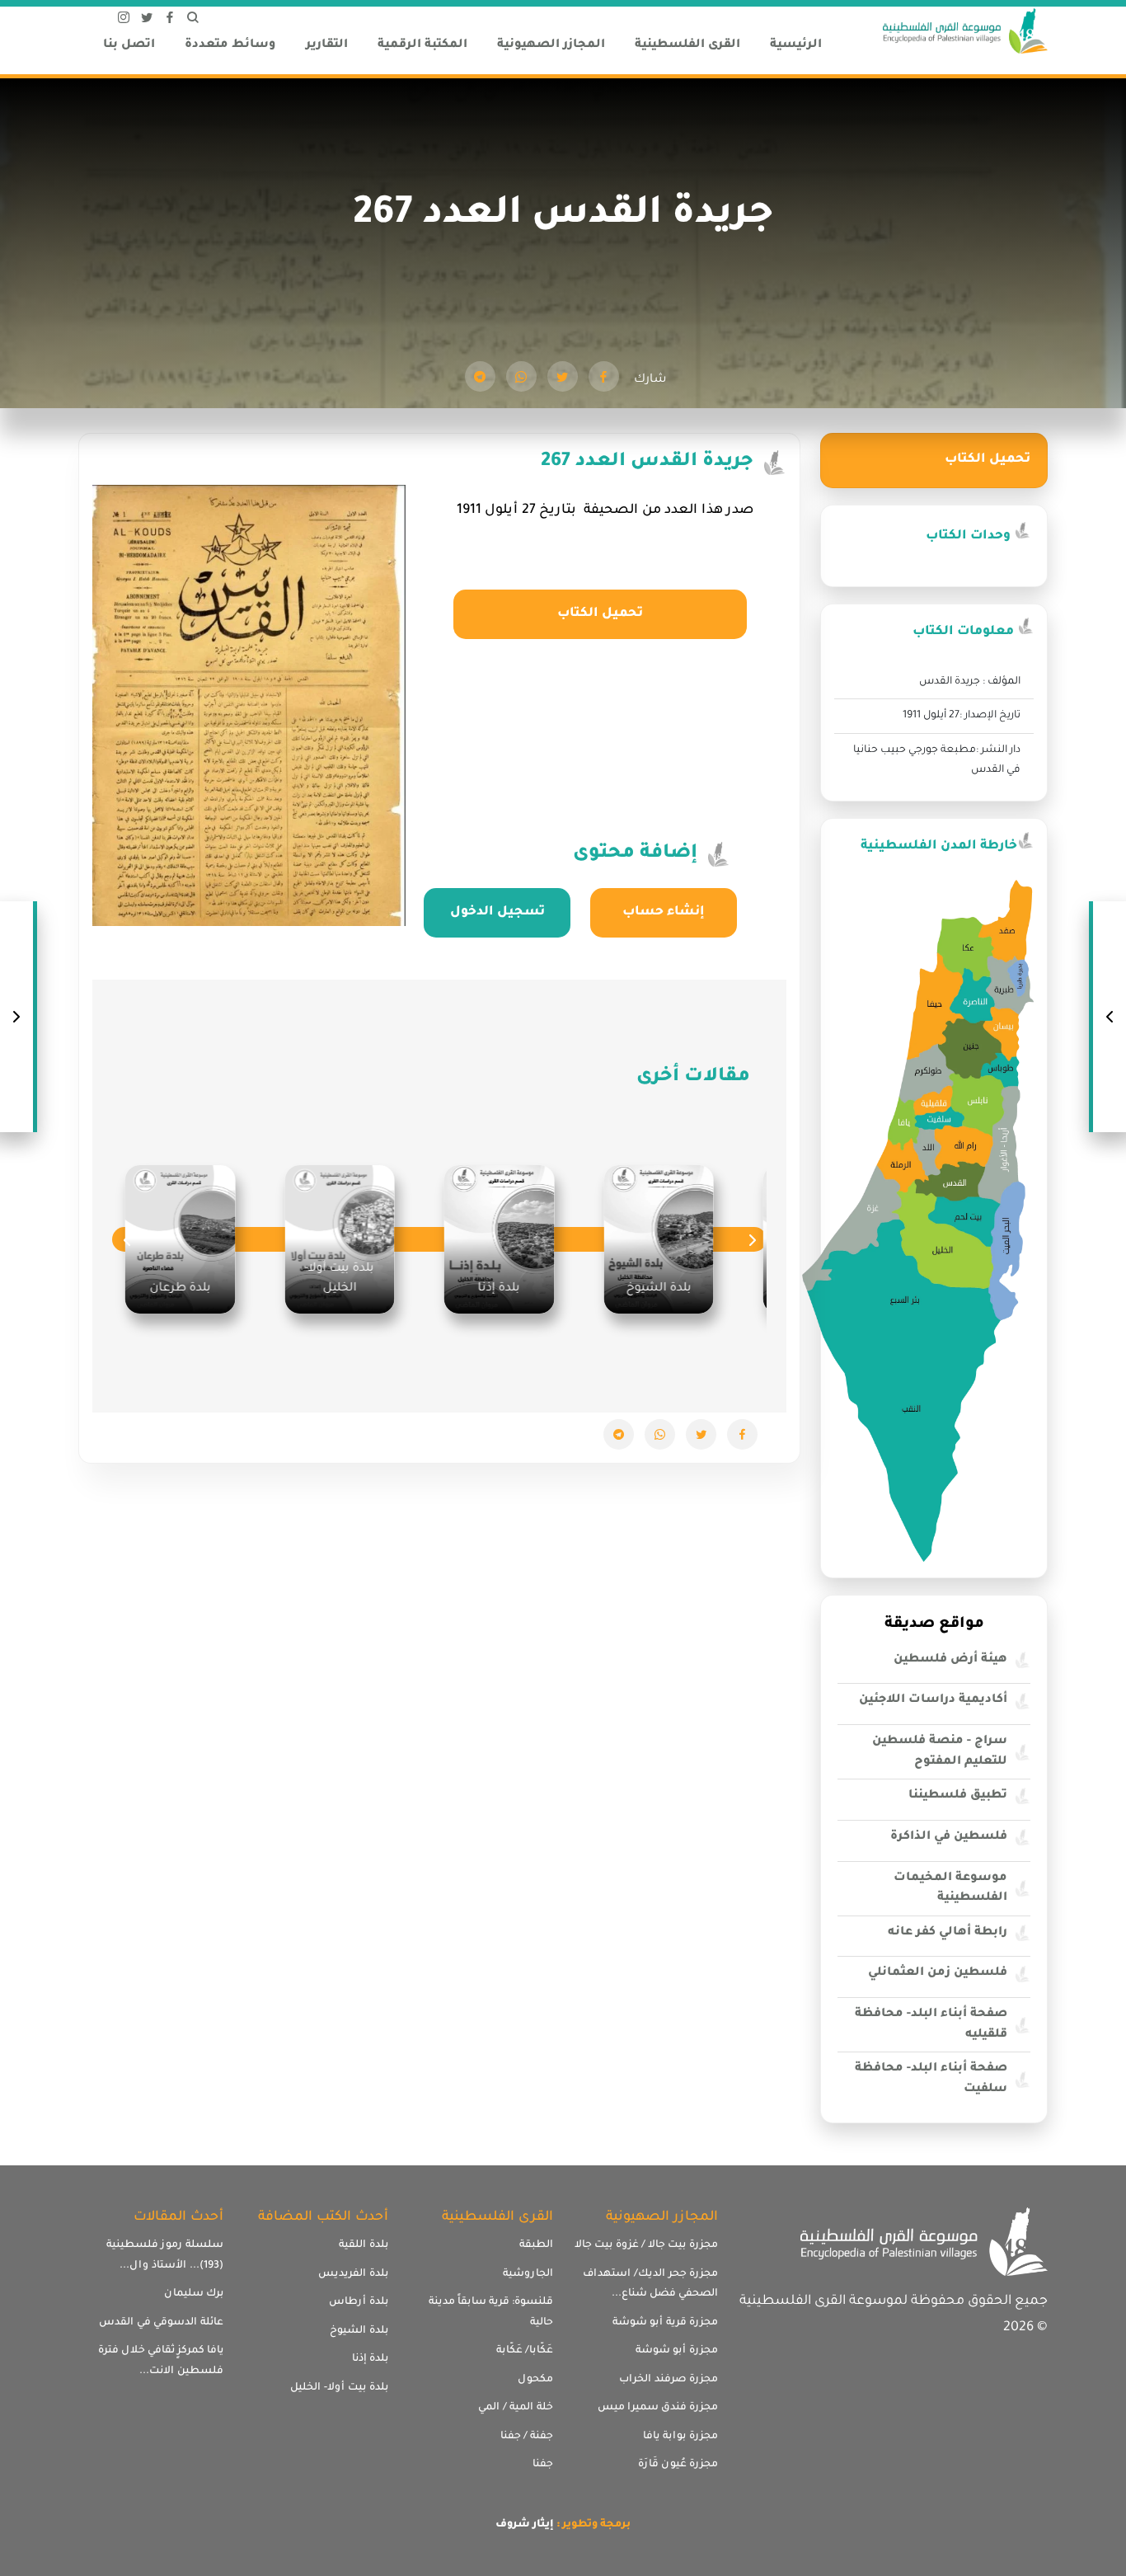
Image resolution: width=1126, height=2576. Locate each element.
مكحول (535, 2380)
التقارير (327, 45)
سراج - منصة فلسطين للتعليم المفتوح (940, 1752)
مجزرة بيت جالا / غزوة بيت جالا (646, 2245)
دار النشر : (998, 750)
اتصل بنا (129, 45)
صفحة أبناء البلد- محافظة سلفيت (931, 2079)
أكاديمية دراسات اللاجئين (933, 1700)
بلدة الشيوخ (359, 2331)
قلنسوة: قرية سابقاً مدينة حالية (491, 2313)
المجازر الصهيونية (551, 45)
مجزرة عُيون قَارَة (678, 2465)
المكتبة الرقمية (422, 45)
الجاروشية (528, 2274)
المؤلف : (1002, 682)
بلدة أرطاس (359, 2302)
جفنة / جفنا (527, 2437)
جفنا (543, 2465)
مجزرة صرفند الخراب (669, 2380)
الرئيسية (796, 45)
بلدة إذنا (370, 2359)
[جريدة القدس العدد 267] (604, 376)
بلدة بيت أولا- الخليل (339, 2388)
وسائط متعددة (230, 45)
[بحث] (193, 21)
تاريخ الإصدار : (990, 716)
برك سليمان (194, 2294)
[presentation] (752, 1240)
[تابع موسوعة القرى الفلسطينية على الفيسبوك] (170, 21)
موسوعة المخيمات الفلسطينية (950, 1889)
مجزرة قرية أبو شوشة (665, 2323)
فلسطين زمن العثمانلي (938, 1973)
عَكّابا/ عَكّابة (525, 2351)
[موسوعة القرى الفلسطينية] (965, 33)
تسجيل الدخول (497, 912)
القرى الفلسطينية (687, 45)
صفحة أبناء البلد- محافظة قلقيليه (931, 2025)
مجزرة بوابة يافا (680, 2437)
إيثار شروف (525, 2525)
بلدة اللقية (364, 2245)
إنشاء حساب (664, 912)
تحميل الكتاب (600, 614)
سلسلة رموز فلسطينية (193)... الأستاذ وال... (165, 2256)
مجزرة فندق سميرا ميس (658, 2408)
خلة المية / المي (516, 2408)
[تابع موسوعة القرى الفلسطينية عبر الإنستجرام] (124, 21)
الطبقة (536, 2245)
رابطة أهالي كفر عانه (948, 1933)
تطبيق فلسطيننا (958, 1796)
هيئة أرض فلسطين (950, 1660)
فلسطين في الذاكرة (949, 1837)
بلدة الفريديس (353, 2274)
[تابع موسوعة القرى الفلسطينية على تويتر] (147, 21)
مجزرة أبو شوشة (677, 2351)
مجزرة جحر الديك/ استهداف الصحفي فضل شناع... (650, 2285)
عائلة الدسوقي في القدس (161, 2323)
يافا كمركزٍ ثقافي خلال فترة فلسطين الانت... (161, 2361)
